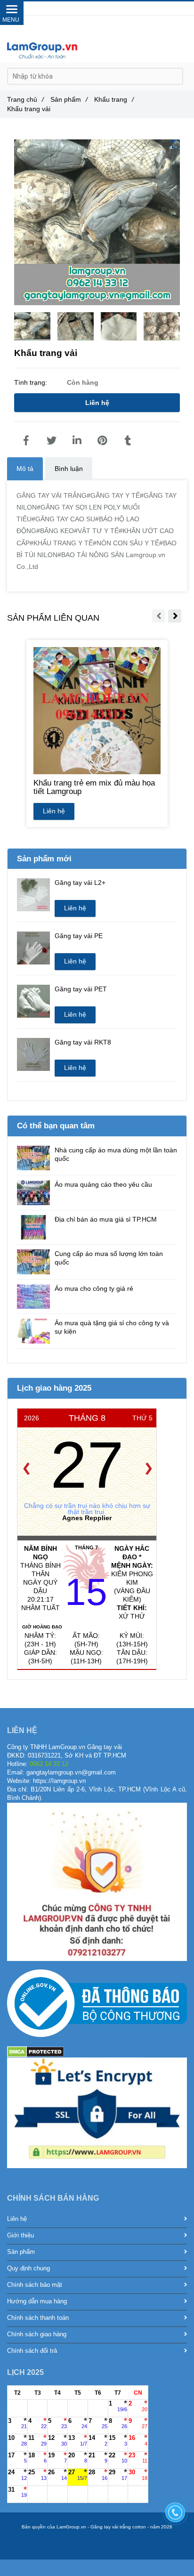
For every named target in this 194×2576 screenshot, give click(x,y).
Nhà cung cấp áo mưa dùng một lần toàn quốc (116, 1154)
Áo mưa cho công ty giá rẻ (94, 1288)
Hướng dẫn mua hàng (37, 2301)
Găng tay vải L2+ (80, 883)
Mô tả (25, 469)
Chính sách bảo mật (35, 2285)
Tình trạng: (32, 382)
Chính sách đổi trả (32, 2351)
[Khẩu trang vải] (26, 441)
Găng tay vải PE (79, 936)
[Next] (149, 1469)
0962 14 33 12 (111, 8)
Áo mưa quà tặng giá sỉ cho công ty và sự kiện (112, 1327)
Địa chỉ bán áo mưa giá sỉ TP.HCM (106, 1219)
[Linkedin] (77, 441)
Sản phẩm (69, 99)
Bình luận (69, 469)
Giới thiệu (20, 2236)
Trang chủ (25, 99)
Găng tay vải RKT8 (83, 1042)
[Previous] (26, 1469)
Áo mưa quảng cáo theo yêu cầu (103, 1184)
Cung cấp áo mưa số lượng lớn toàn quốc (109, 1258)
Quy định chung (28, 2268)
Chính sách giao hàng (37, 2334)
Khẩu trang (114, 99)
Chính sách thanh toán (38, 2318)
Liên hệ (97, 403)
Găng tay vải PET (81, 989)
